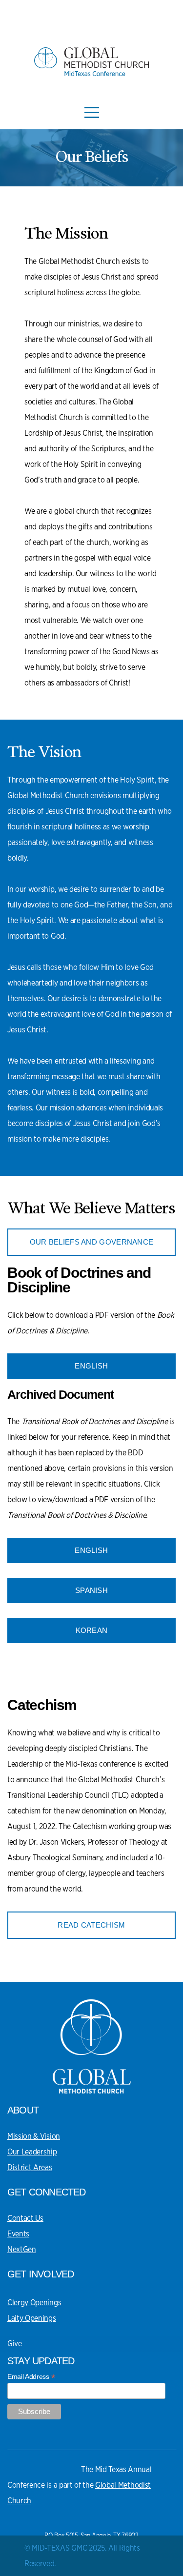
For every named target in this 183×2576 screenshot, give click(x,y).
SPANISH (91, 1590)
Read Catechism (91, 1925)
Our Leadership (32, 2152)
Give (15, 2344)
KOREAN (92, 1630)
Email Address (31, 2377)
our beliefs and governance (92, 1242)
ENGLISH (91, 1366)
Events (18, 2234)
